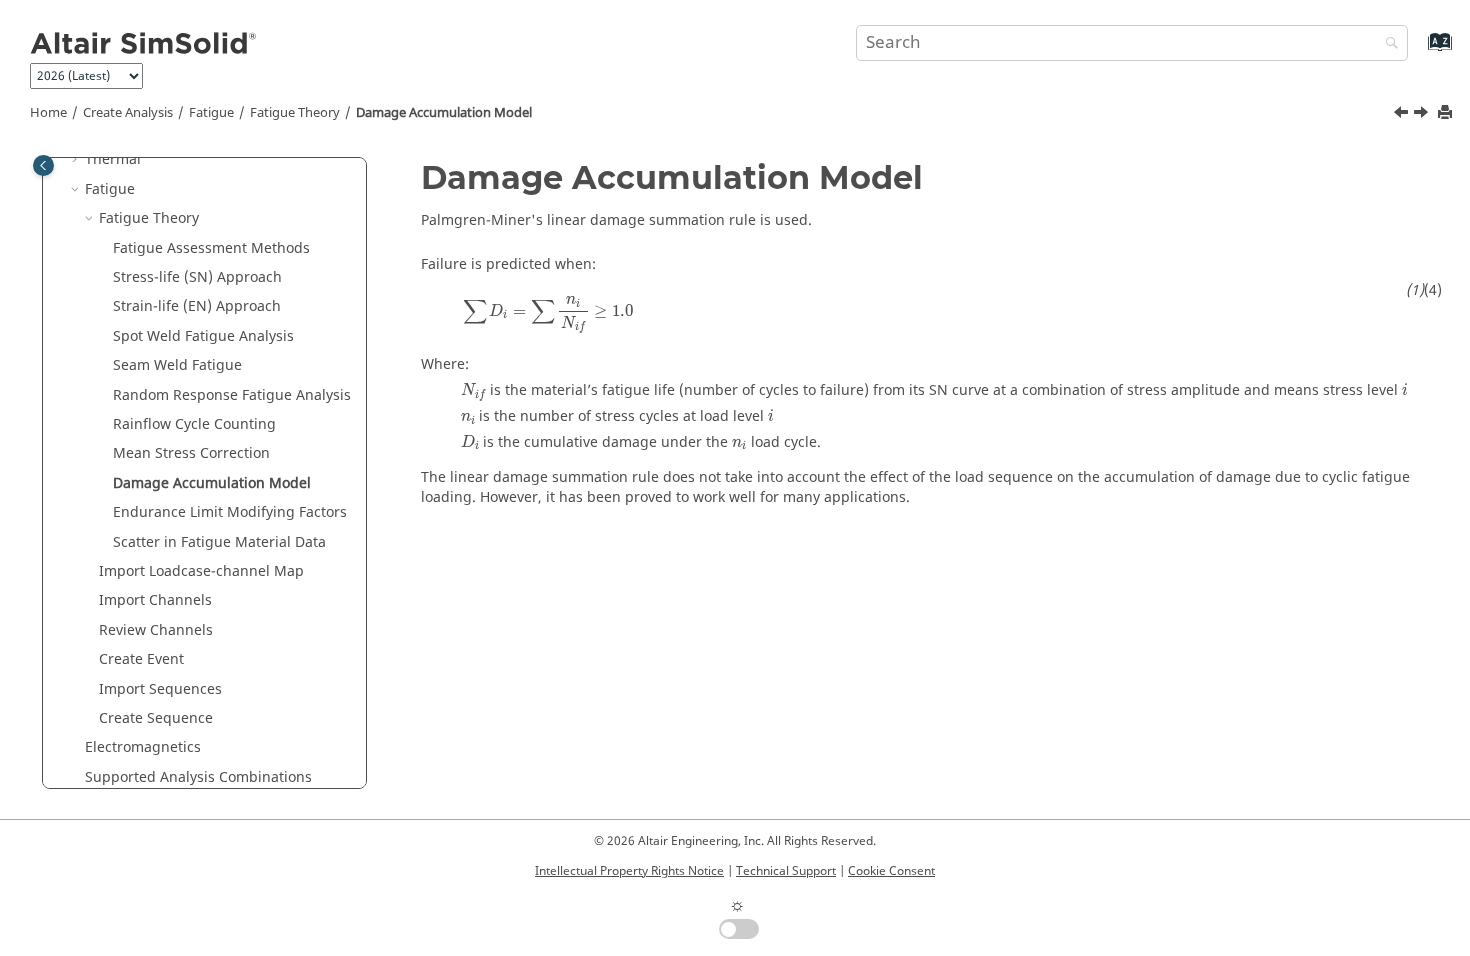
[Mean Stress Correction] (1403, 115)
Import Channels (155, 600)
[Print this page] (1447, 113)
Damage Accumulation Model (444, 113)
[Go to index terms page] (1418, 51)
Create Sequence (156, 718)
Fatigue (211, 113)
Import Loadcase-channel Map (201, 571)
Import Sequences (160, 689)
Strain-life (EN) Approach (197, 306)
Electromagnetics (143, 747)
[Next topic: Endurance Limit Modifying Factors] (1423, 115)
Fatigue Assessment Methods (211, 248)
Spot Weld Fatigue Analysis (203, 336)
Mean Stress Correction (191, 453)
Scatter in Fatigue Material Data (219, 542)
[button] (77, 160)
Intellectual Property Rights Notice (629, 871)
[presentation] (548, 314)
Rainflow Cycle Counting (194, 424)
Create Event (141, 659)
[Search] (1387, 44)
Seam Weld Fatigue (177, 365)
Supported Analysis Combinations (198, 777)
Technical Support (786, 871)
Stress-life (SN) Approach (197, 277)
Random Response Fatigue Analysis (232, 395)
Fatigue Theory (295, 113)
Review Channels (156, 630)
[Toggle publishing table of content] (43, 165)
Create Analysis (128, 113)
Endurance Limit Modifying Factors (230, 512)
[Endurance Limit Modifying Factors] (1423, 115)
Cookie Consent (891, 871)
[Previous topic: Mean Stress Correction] (1403, 115)
